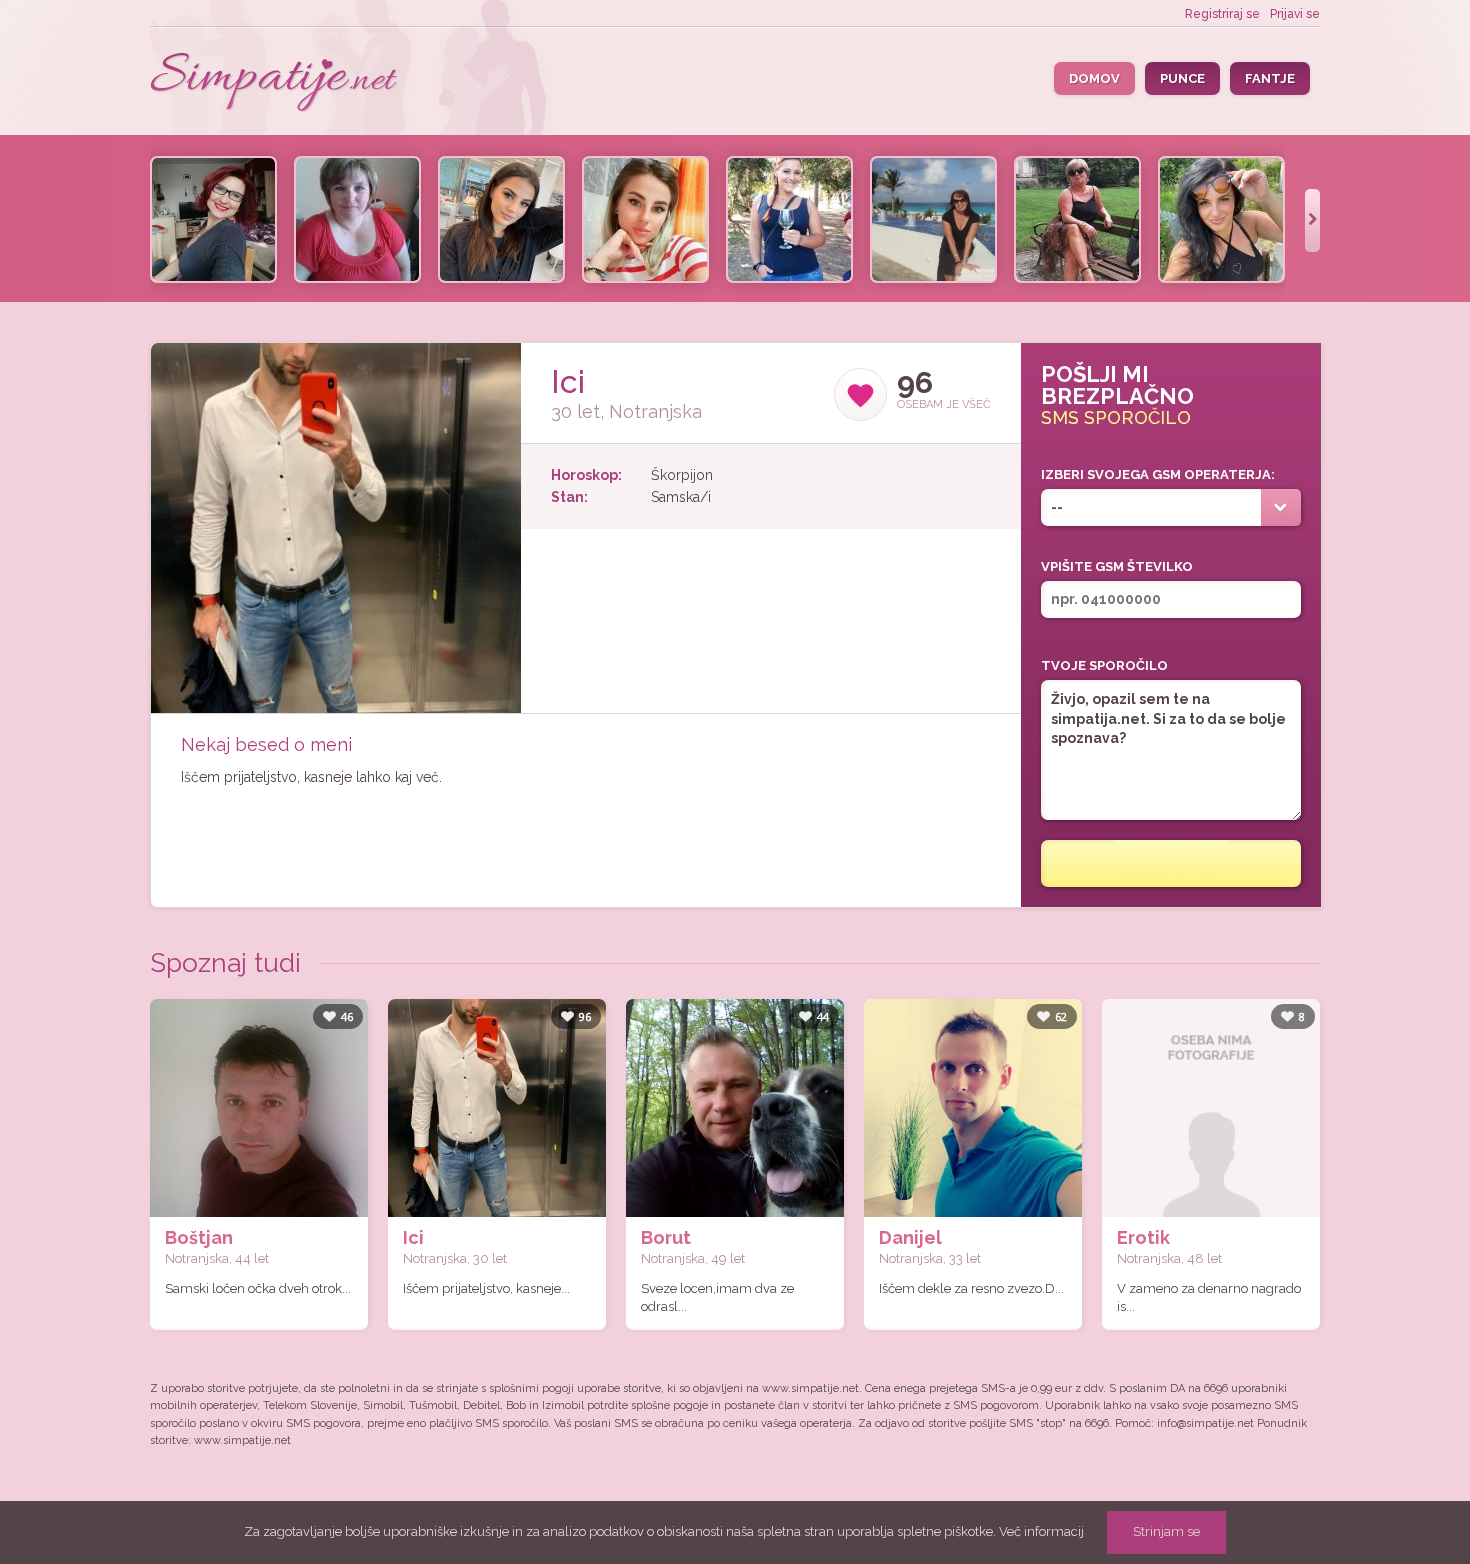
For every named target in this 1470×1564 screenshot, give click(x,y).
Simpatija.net (275, 83)
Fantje (1270, 78)
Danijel (910, 1237)
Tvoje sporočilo (1104, 665)
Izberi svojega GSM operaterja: (1158, 474)
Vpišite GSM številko (1117, 566)
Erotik (1143, 1237)
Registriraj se (1222, 14)
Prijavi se (1295, 14)
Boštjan (199, 1237)
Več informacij (1041, 1531)
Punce (1182, 78)
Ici (413, 1237)
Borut (666, 1237)
